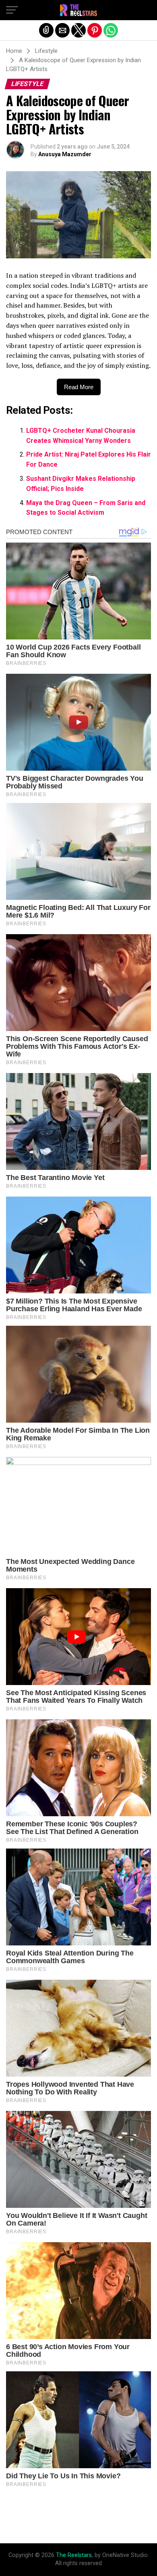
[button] (12, 10)
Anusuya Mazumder (65, 154)
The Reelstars (74, 2555)
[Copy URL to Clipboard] (46, 30)
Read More (79, 387)
